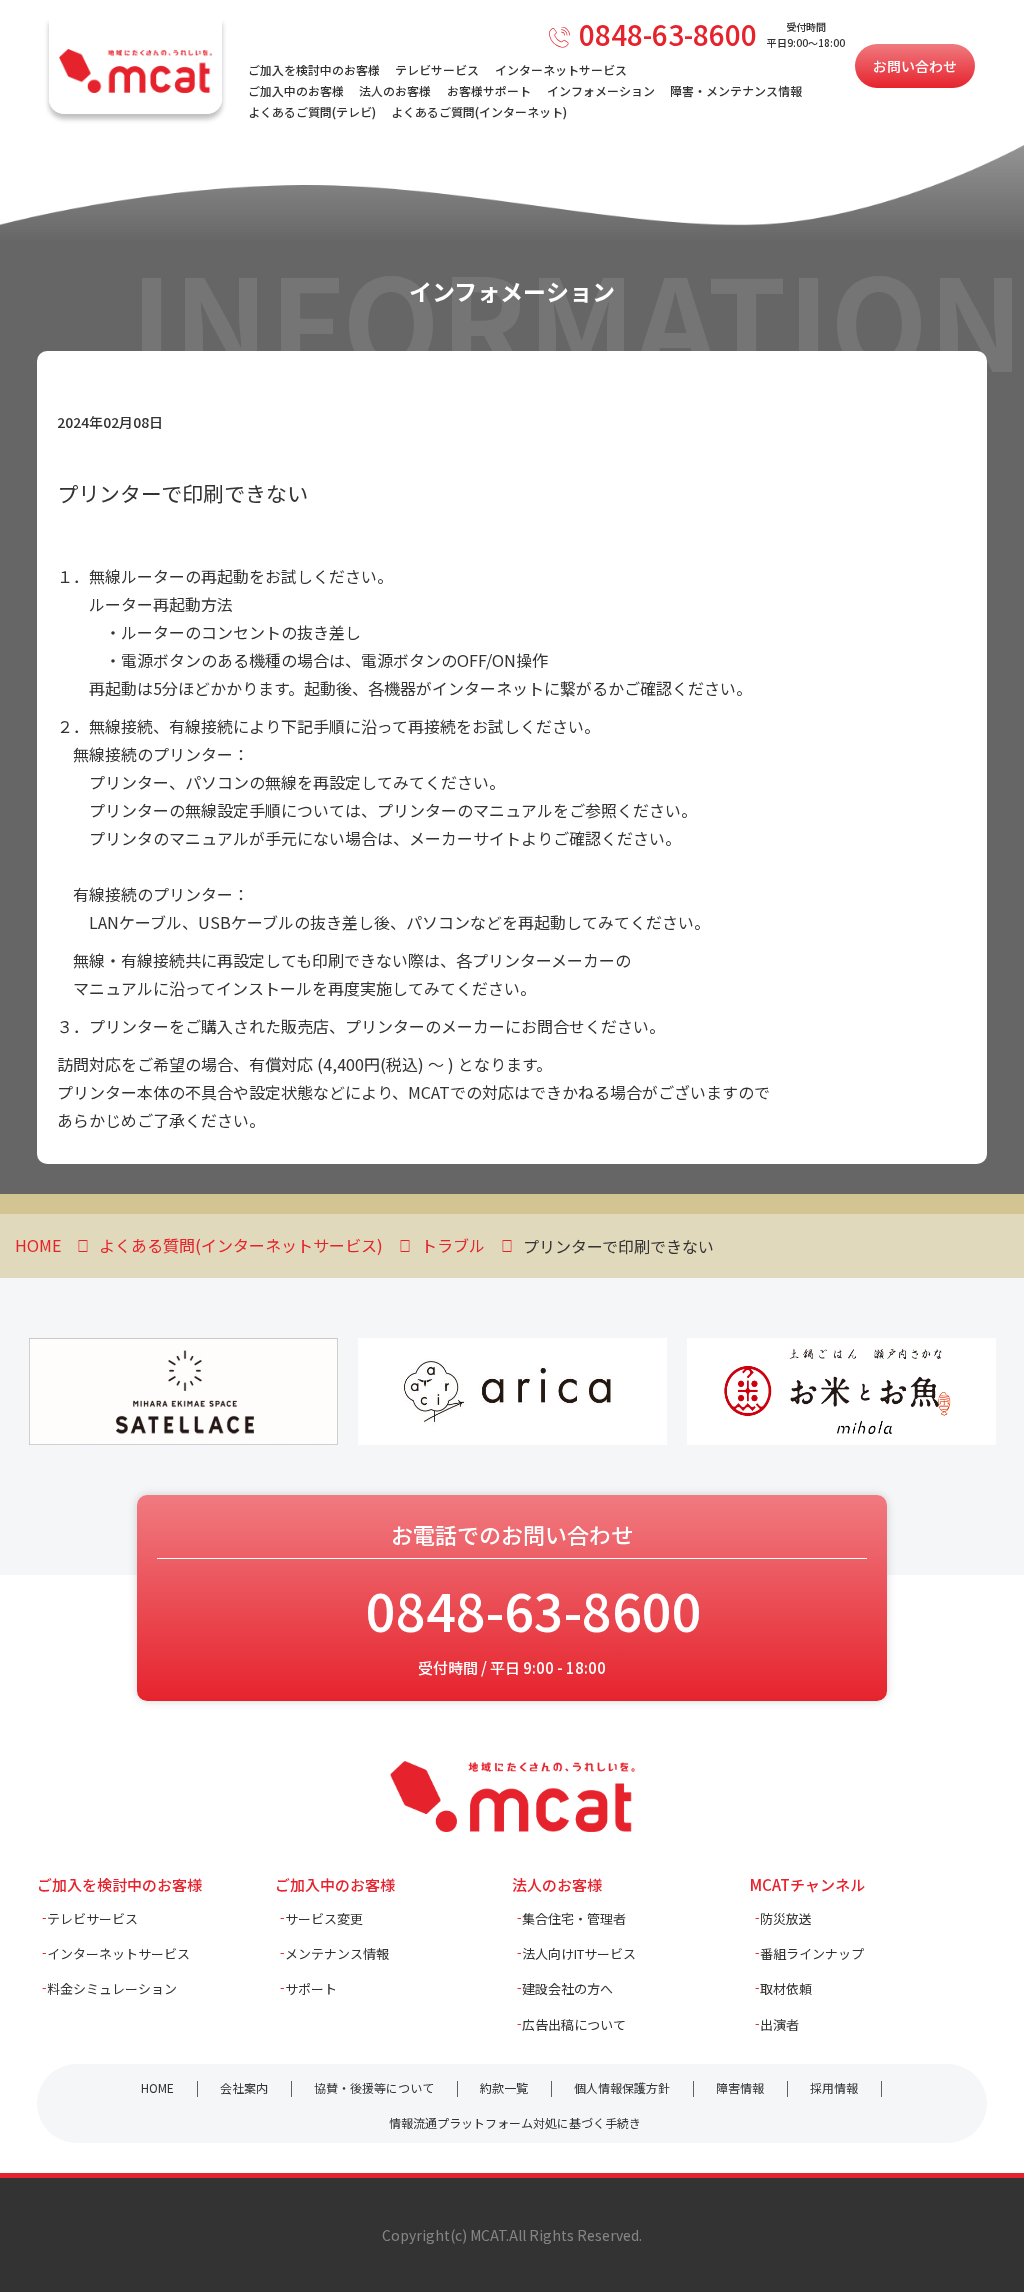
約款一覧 (504, 2087)
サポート (311, 1988)
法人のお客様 (395, 90)
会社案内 (244, 2087)
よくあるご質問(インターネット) (479, 111)
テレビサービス (437, 69)
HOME (157, 2087)
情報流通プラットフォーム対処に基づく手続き (515, 2122)
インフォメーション (601, 90)
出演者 (779, 2024)
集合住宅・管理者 (574, 1918)
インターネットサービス (561, 69)
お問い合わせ (915, 66)
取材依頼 (786, 1988)
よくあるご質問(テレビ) (312, 111)
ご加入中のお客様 (296, 90)
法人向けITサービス (579, 1953)
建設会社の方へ (567, 1988)
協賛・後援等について (374, 2087)
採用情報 (834, 2087)
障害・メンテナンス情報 (736, 90)
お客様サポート (489, 90)
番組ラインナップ (812, 1953)
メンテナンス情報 (337, 1953)
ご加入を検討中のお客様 (314, 69)
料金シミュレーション (112, 1988)
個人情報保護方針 (622, 2087)
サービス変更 (324, 1918)
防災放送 (786, 1918)
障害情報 (740, 2087)
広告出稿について (574, 2024)
